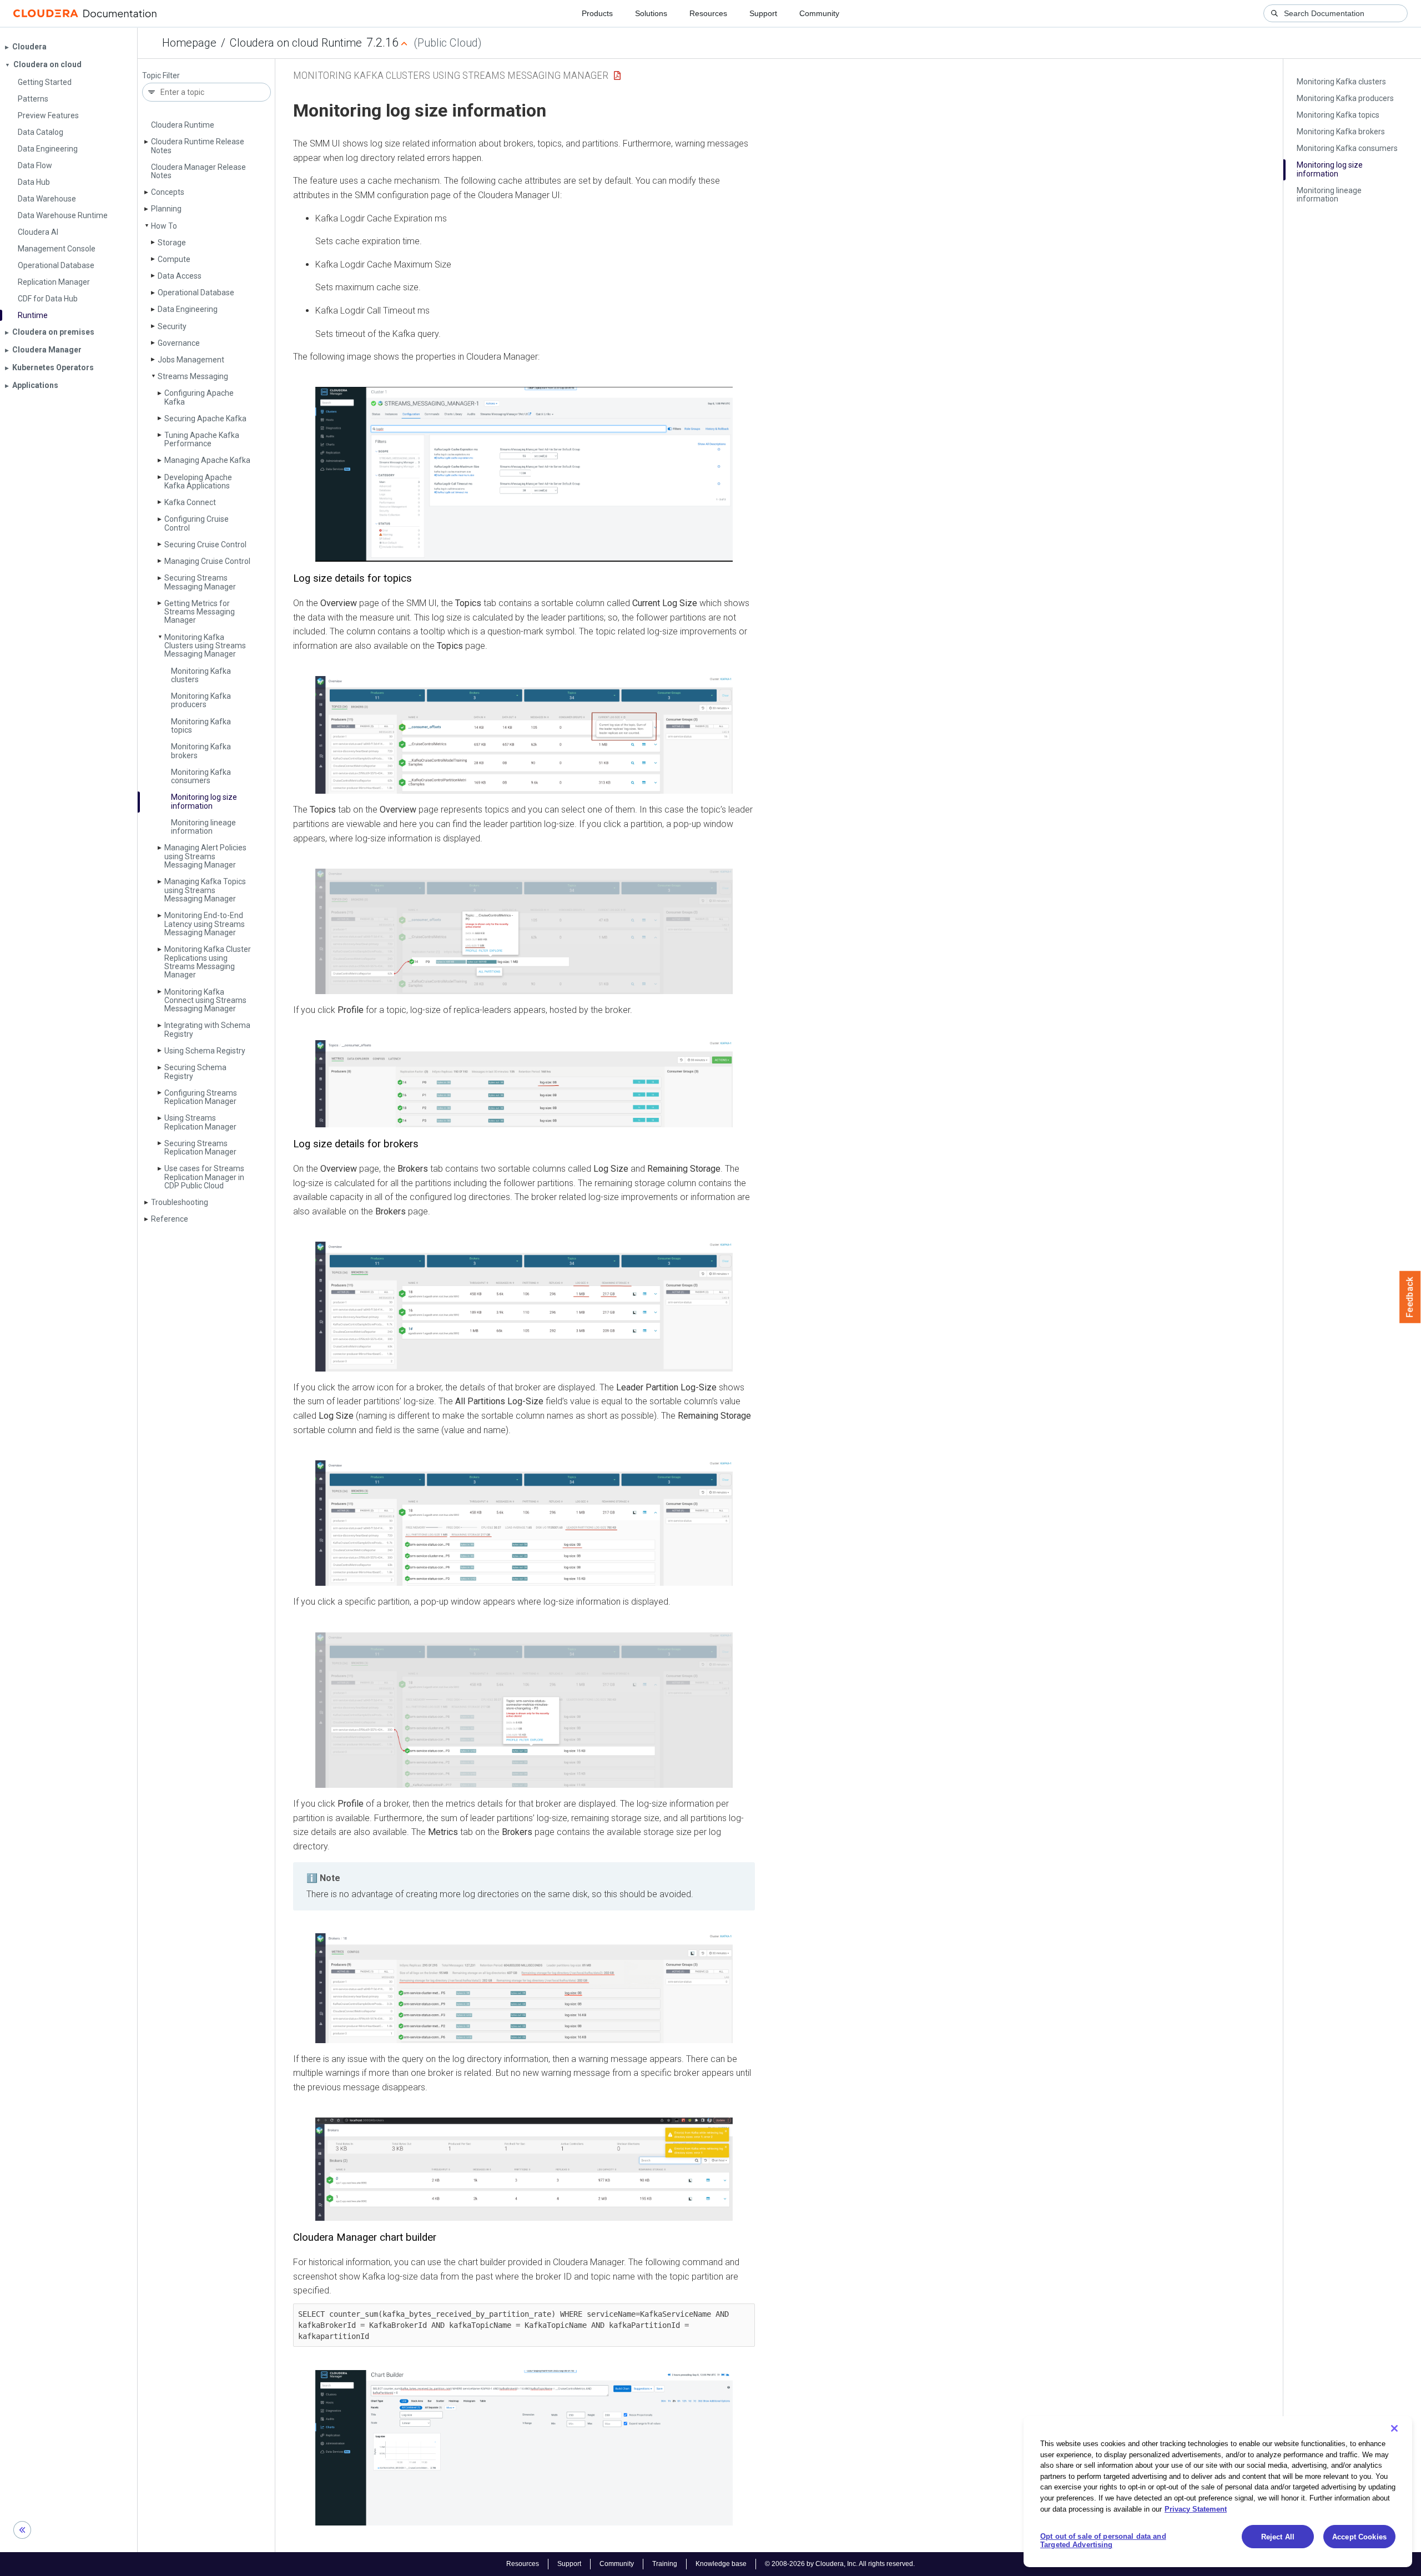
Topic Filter (161, 76)
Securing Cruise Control (205, 545)
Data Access (180, 276)
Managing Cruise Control (207, 561)
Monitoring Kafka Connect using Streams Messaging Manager (205, 1000)
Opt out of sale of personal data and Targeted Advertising (1103, 2541)
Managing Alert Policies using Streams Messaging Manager (205, 856)
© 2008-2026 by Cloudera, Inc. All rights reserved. (840, 2564)
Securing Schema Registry (195, 1072)
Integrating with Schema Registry (207, 1029)
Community (819, 13)
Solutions (651, 13)
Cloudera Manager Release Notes (198, 171)
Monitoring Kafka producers (201, 700)
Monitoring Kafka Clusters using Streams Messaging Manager (205, 646)
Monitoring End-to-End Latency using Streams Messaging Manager (205, 924)
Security (172, 326)
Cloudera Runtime (183, 125)
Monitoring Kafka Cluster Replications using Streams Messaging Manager (208, 962)
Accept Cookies (1359, 2537)
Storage (172, 243)
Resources (708, 13)
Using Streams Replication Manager (200, 1122)
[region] (1218, 2492)
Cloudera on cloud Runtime (296, 43)
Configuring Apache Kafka (199, 397)
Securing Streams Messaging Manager (200, 582)
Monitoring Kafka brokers (201, 751)
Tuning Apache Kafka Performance (202, 439)
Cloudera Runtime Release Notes (198, 146)
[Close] (1394, 2428)
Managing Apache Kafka (207, 460)
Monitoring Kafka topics (201, 726)
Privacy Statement (1196, 2509)
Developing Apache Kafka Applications (198, 482)
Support (763, 13)
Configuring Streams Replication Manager (201, 1097)
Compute (174, 259)
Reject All (1278, 2537)
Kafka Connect (190, 502)
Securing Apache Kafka (205, 419)
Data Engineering (188, 309)
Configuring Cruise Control (196, 523)
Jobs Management (191, 360)
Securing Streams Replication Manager (200, 1148)
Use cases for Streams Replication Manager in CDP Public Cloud (204, 1177)
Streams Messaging (193, 376)
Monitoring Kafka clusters (201, 675)
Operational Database (196, 293)
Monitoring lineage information (203, 827)
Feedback (1410, 1297)
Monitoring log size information (204, 801)
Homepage (189, 43)
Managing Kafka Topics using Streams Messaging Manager (205, 890)
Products (597, 13)
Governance (179, 343)
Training (665, 2564)
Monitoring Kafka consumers (201, 776)
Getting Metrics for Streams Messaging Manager (200, 612)
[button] (524, 474)
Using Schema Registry (205, 1051)
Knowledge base (721, 2564)
